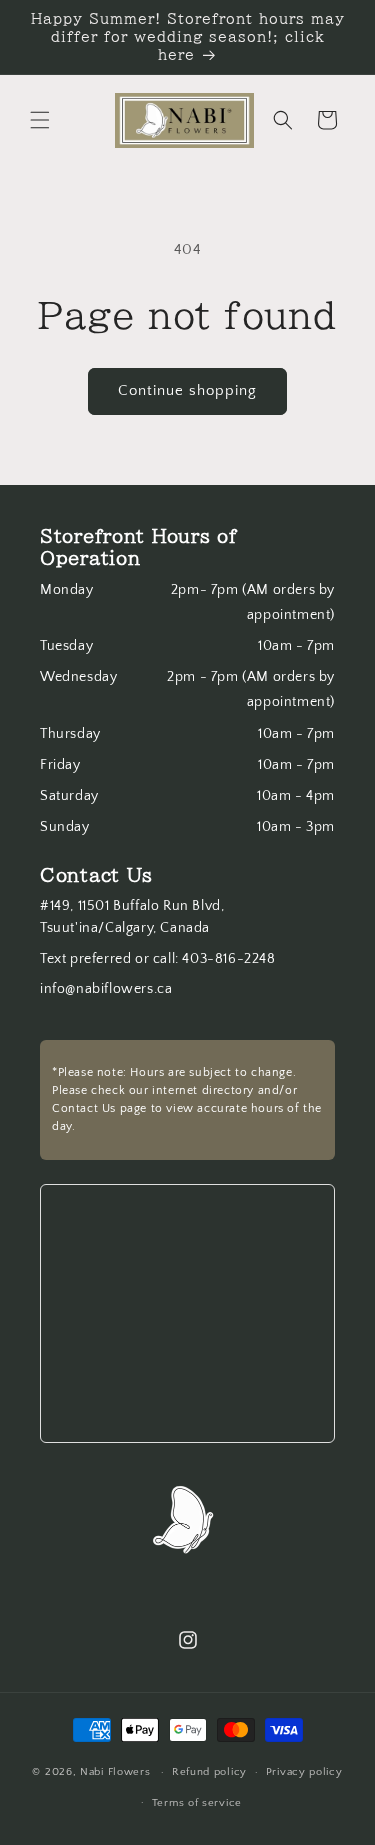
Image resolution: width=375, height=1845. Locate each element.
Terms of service (197, 1803)
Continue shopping (187, 390)
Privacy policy (304, 1772)
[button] (40, 120)
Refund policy (209, 1772)
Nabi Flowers (115, 1772)
